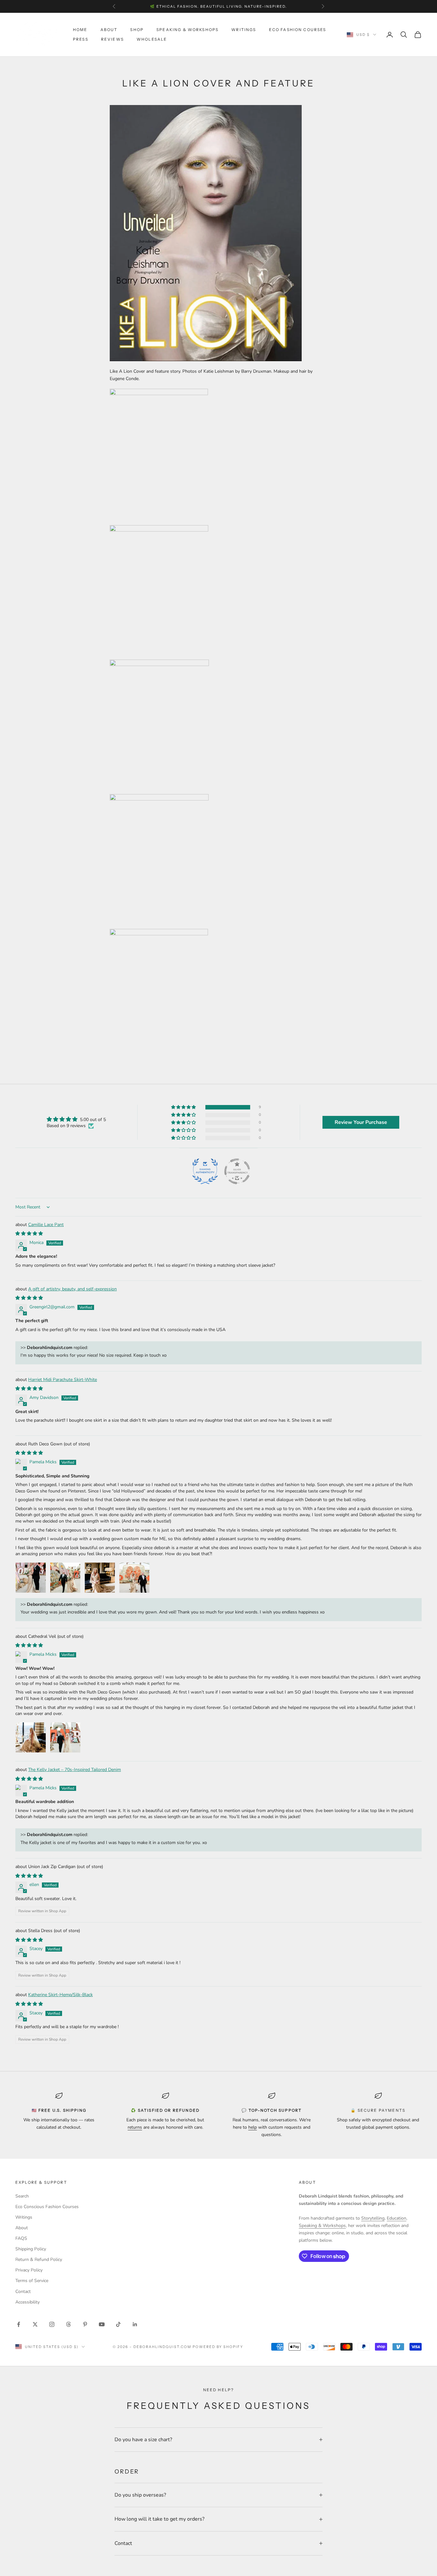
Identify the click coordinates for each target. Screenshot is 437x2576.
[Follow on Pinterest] (85, 2324)
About (109, 30)
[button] (184, 1107)
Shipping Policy (31, 2249)
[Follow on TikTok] (118, 2324)
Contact (23, 2292)
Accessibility (28, 2302)
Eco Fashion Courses (298, 30)
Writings (244, 30)
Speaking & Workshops (187, 30)
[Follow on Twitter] (35, 2324)
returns (135, 2127)
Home (80, 30)
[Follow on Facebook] (19, 2324)
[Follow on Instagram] (52, 2324)
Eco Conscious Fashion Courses (47, 2207)
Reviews (112, 39)
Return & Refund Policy (39, 2259)
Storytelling (373, 2218)
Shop (137, 30)
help (253, 2127)
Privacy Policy (29, 2270)
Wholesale (152, 39)
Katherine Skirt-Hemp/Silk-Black (60, 1995)
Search (22, 2196)
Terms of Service (32, 2281)
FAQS (21, 2238)
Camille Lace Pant (46, 1225)
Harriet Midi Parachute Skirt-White (63, 1380)
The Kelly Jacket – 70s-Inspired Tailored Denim (75, 1770)
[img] (76, 1119)
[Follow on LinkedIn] (135, 2324)
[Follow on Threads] (68, 2324)
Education (397, 2218)
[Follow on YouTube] (102, 2324)
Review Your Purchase (361, 1122)
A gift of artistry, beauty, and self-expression (72, 1289)
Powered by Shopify (218, 2347)
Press (81, 39)
